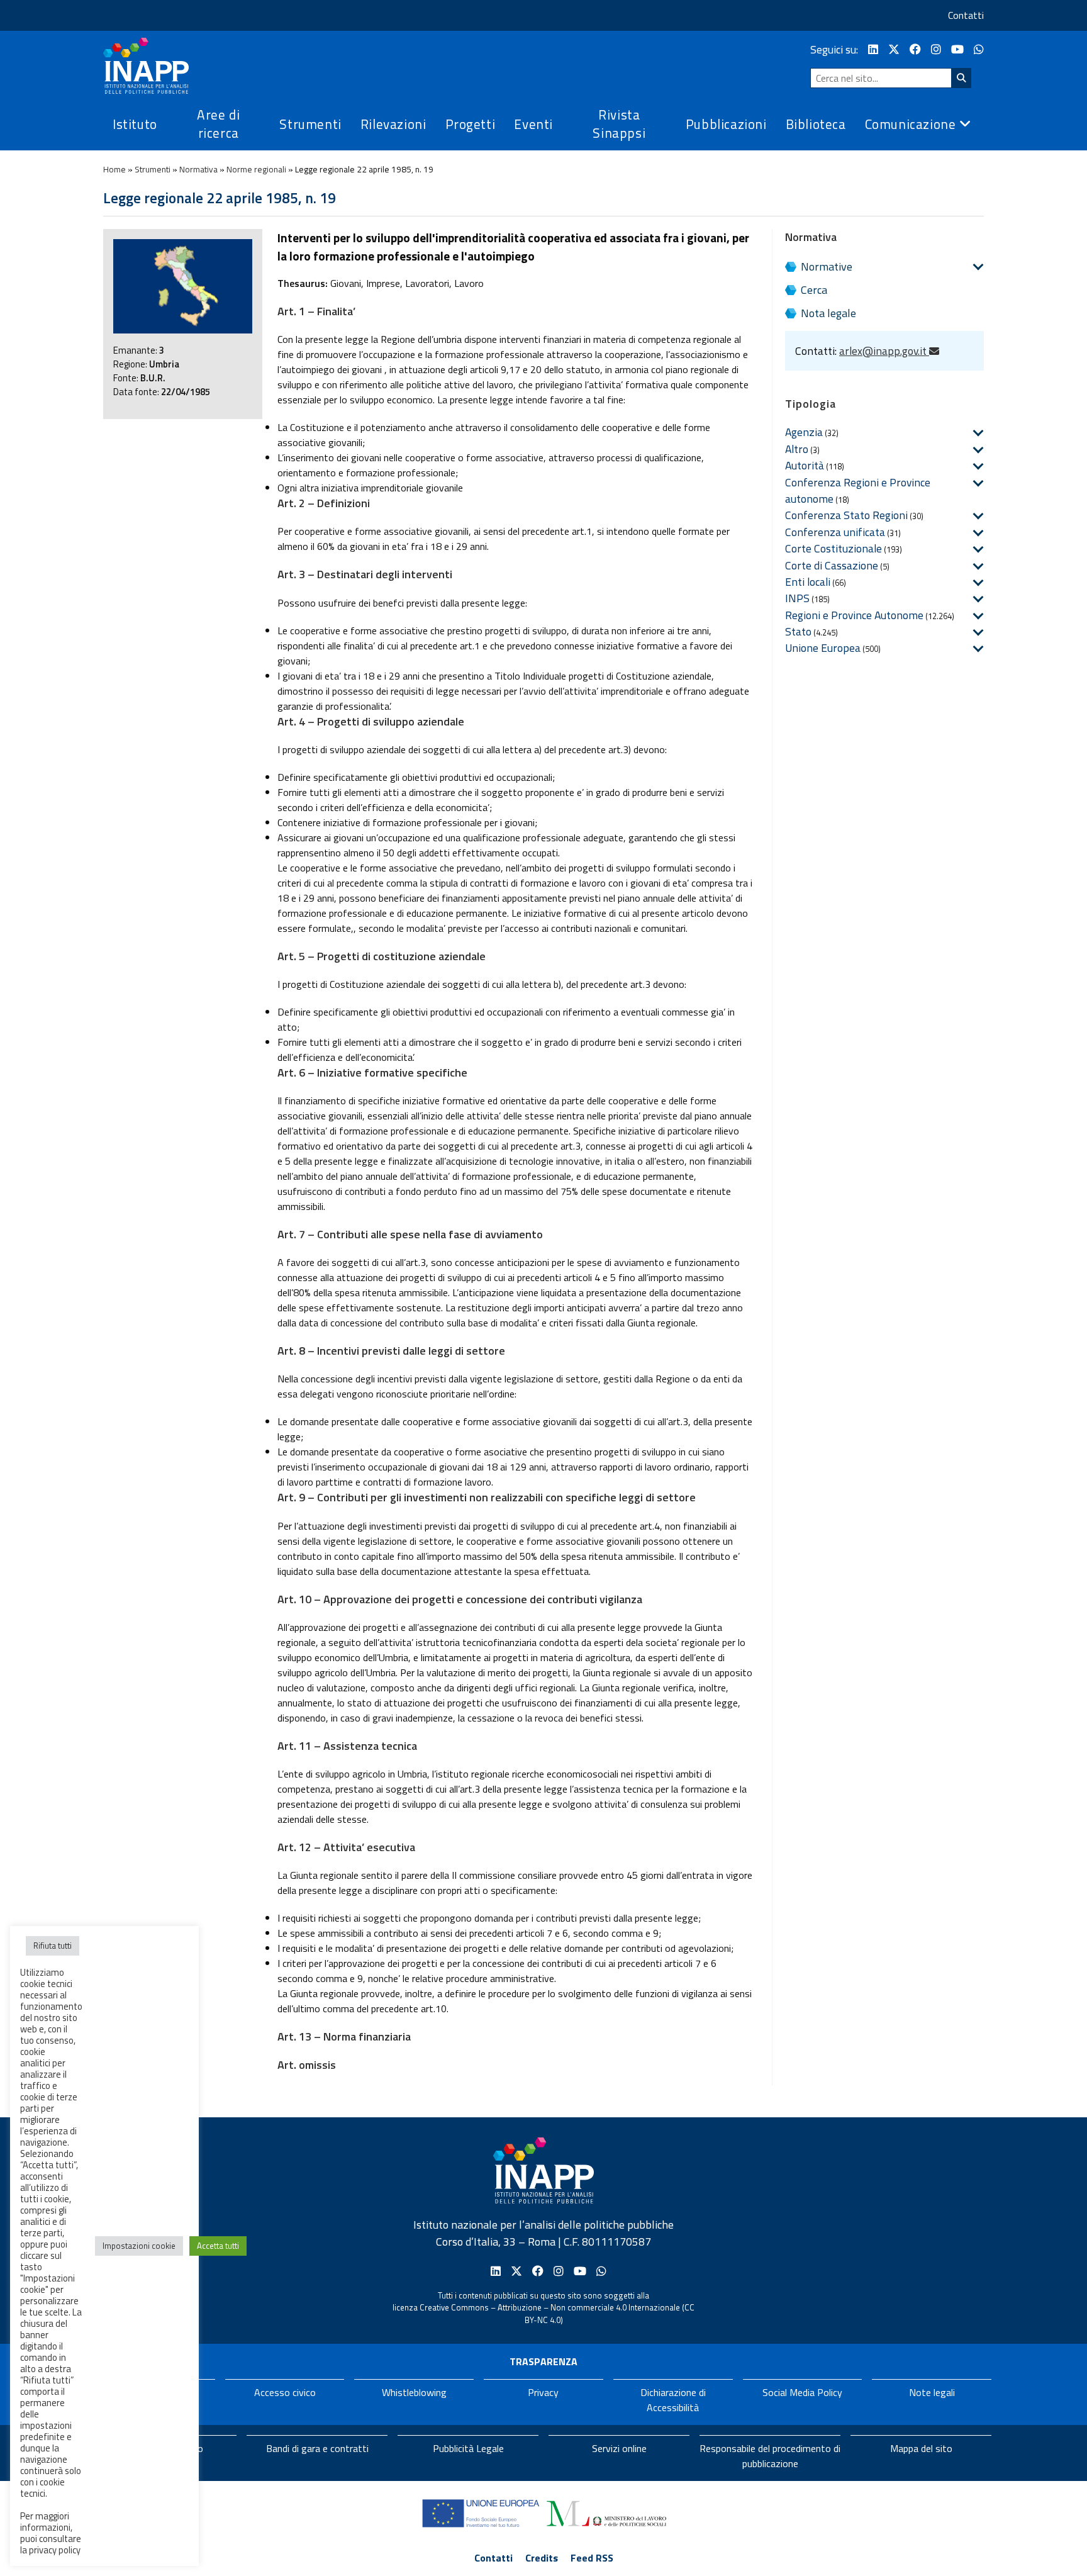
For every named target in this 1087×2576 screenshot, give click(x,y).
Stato (798, 631)
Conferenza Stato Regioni (846, 515)
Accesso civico (285, 2392)
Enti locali (808, 582)
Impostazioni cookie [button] (139, 2246)
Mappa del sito (921, 2448)
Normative (827, 266)
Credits (542, 2558)
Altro (797, 449)
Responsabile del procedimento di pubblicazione (770, 2456)
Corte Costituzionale (833, 548)
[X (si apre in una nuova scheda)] (894, 49)
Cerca (814, 290)
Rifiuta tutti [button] (53, 1946)
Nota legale (828, 313)
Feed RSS (592, 2558)
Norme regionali (256, 169)
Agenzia (804, 432)
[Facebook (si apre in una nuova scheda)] (915, 49)
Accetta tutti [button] (218, 2246)
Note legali (932, 2392)
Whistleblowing (414, 2392)
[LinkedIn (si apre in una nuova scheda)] (873, 49)
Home (114, 169)
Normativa (198, 169)
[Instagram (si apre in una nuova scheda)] (936, 49)
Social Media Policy (802, 2392)
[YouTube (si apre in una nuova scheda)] (957, 49)
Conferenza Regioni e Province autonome (858, 490)
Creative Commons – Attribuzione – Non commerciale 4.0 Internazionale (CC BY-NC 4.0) (557, 2314)
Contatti (966, 15)
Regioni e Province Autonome (854, 615)
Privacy (543, 2392)
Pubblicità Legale (468, 2448)
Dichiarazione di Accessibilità (673, 2400)
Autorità (805, 465)
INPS (797, 598)
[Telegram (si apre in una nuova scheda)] (979, 49)
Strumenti (153, 169)
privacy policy (55, 2550)
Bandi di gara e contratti (317, 2448)
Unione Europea (823, 648)
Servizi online (619, 2448)
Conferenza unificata (835, 532)
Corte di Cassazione (832, 565)
